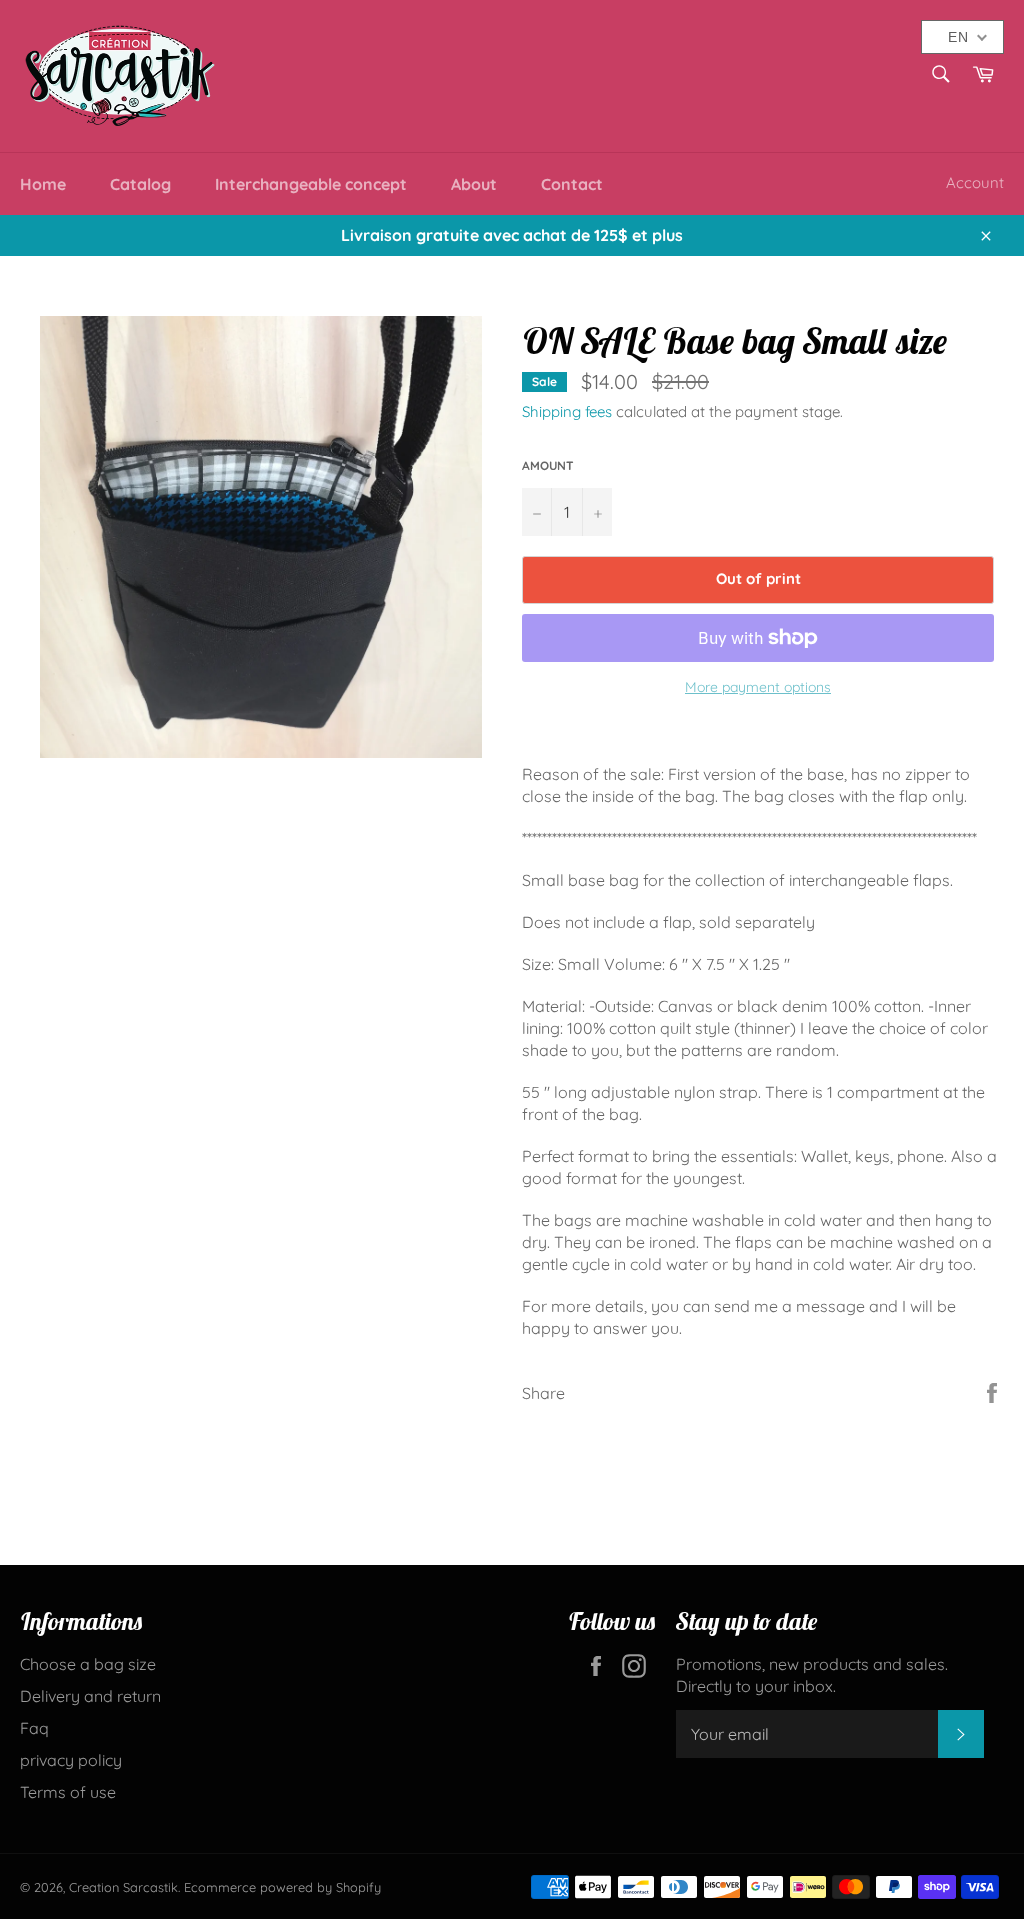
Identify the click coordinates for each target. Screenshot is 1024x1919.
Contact (572, 184)
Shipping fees (567, 411)
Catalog (140, 184)
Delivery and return (90, 1696)
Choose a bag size (88, 1664)
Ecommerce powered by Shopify (282, 1887)
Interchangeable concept (311, 184)
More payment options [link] (758, 687)
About (474, 184)
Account (975, 182)
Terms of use (68, 1792)
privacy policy (71, 1760)
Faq (34, 1728)
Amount (548, 465)
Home (43, 184)
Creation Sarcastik (123, 1887)
